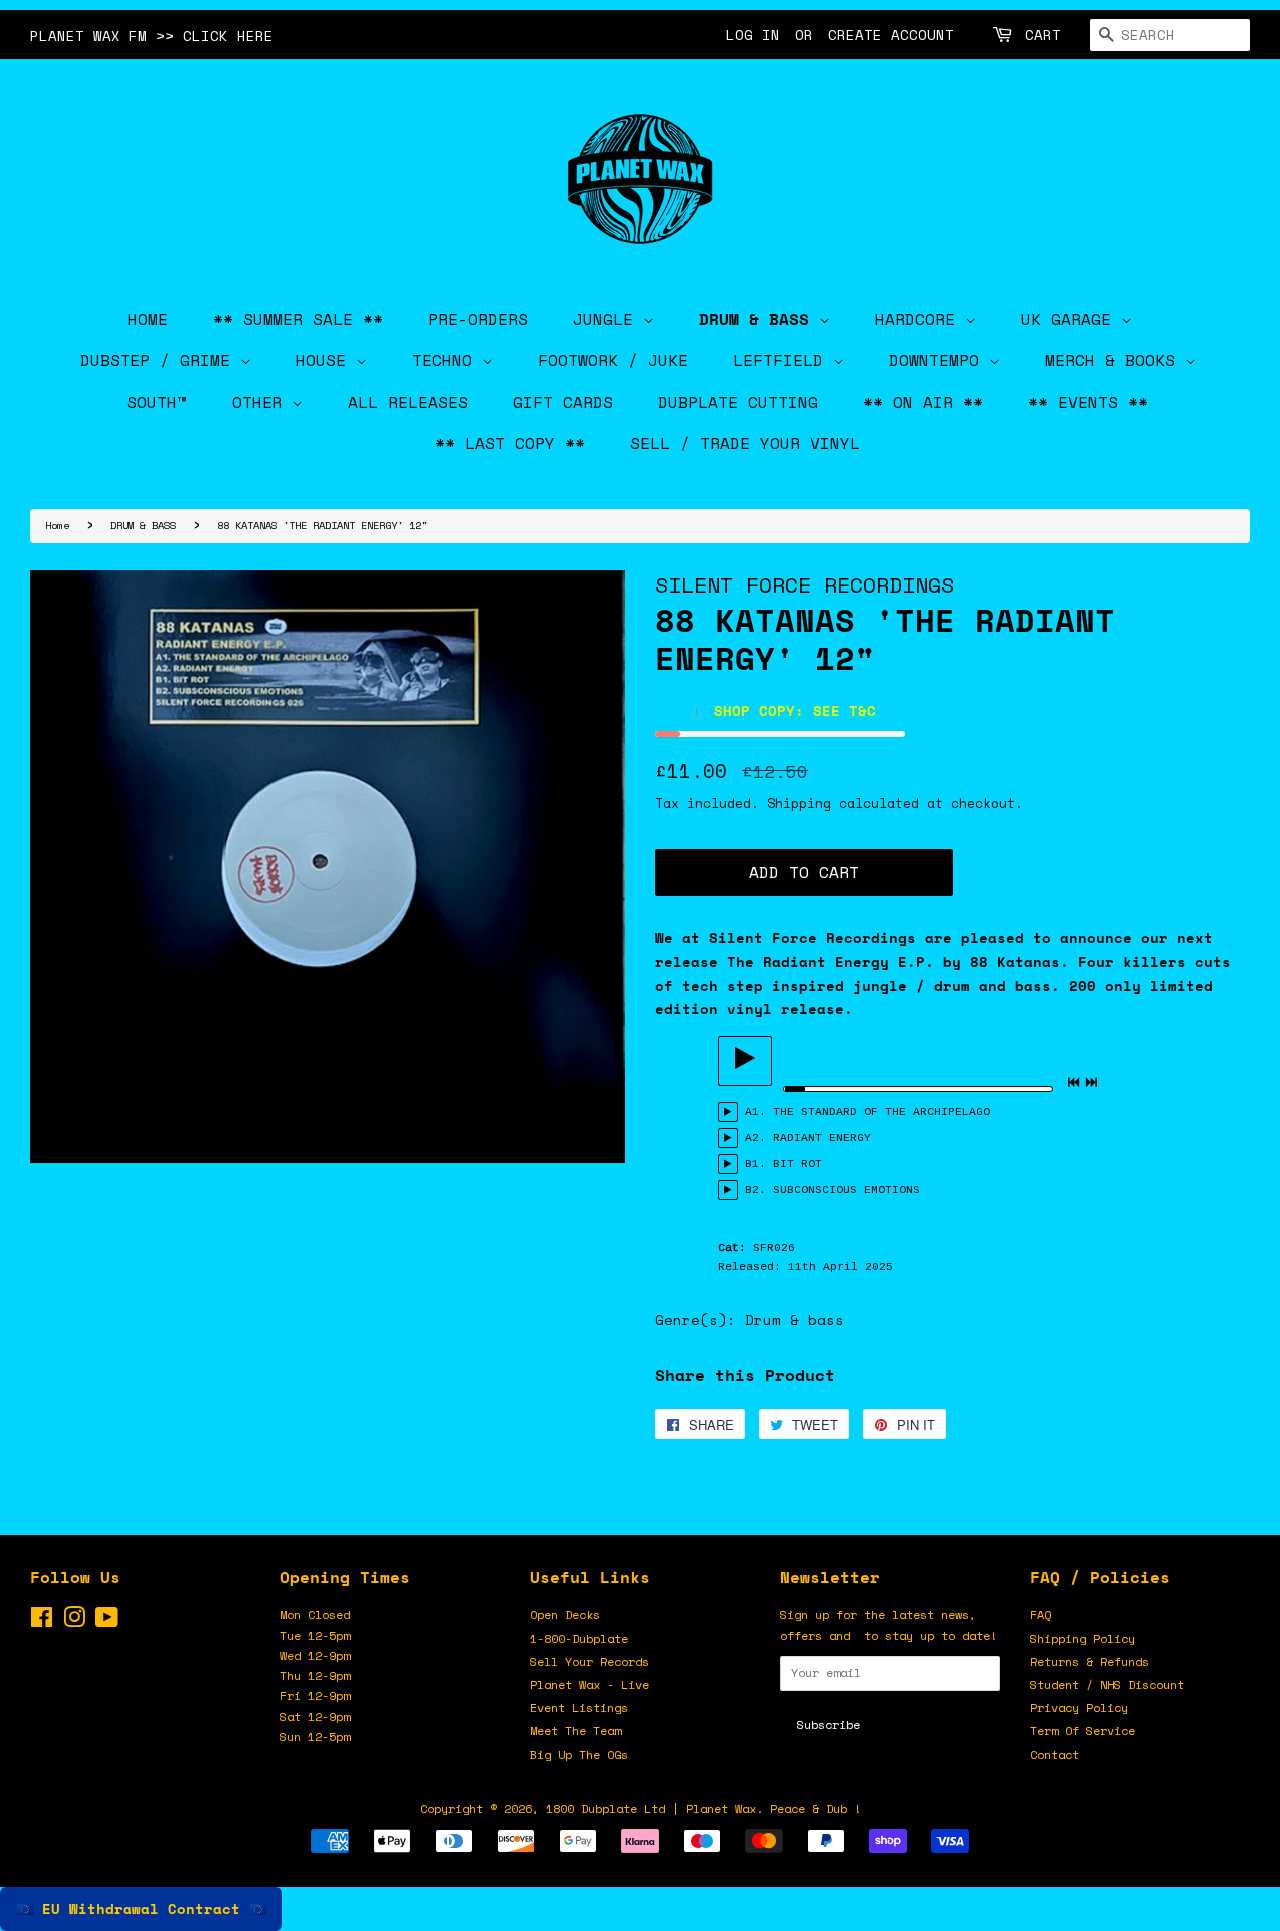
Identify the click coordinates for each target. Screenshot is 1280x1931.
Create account (891, 34)
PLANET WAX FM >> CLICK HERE (151, 35)
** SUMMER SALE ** (298, 319)
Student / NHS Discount (1107, 1684)
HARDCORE (920, 319)
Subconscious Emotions (846, 1190)
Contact (1054, 1754)
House (326, 360)
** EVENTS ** (1088, 402)
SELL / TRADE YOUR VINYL (745, 443)
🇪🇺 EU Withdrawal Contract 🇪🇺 (141, 1908)
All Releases (408, 402)
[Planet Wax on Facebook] (41, 1621)
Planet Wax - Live (589, 1684)
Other (262, 402)
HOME (148, 319)
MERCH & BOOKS (1115, 360)
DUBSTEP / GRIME (160, 360)
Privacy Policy (1079, 1707)
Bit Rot (797, 1164)
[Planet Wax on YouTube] (106, 1621)
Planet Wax (721, 1808)
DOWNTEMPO (939, 360)
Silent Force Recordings (804, 584)
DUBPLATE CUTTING (738, 402)
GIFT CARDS (563, 402)
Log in (753, 34)
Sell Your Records (589, 1661)
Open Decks (565, 1614)
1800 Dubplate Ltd (605, 1808)
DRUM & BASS (759, 319)
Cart (1043, 34)
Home (57, 525)
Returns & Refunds (1089, 1661)
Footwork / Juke (613, 360)
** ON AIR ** (923, 402)
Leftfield (783, 360)
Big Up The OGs (579, 1754)
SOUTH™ (157, 402)
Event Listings (579, 1707)
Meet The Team (575, 1730)
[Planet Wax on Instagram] (74, 1621)
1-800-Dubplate (579, 1638)
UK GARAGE (1071, 319)
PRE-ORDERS (478, 319)
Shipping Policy (1082, 1638)
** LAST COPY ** (510, 443)
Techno (447, 360)
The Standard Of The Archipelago (881, 1112)
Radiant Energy (822, 1138)
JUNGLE (608, 319)
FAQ (1040, 1614)
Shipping (799, 803)
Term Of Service (1082, 1730)
